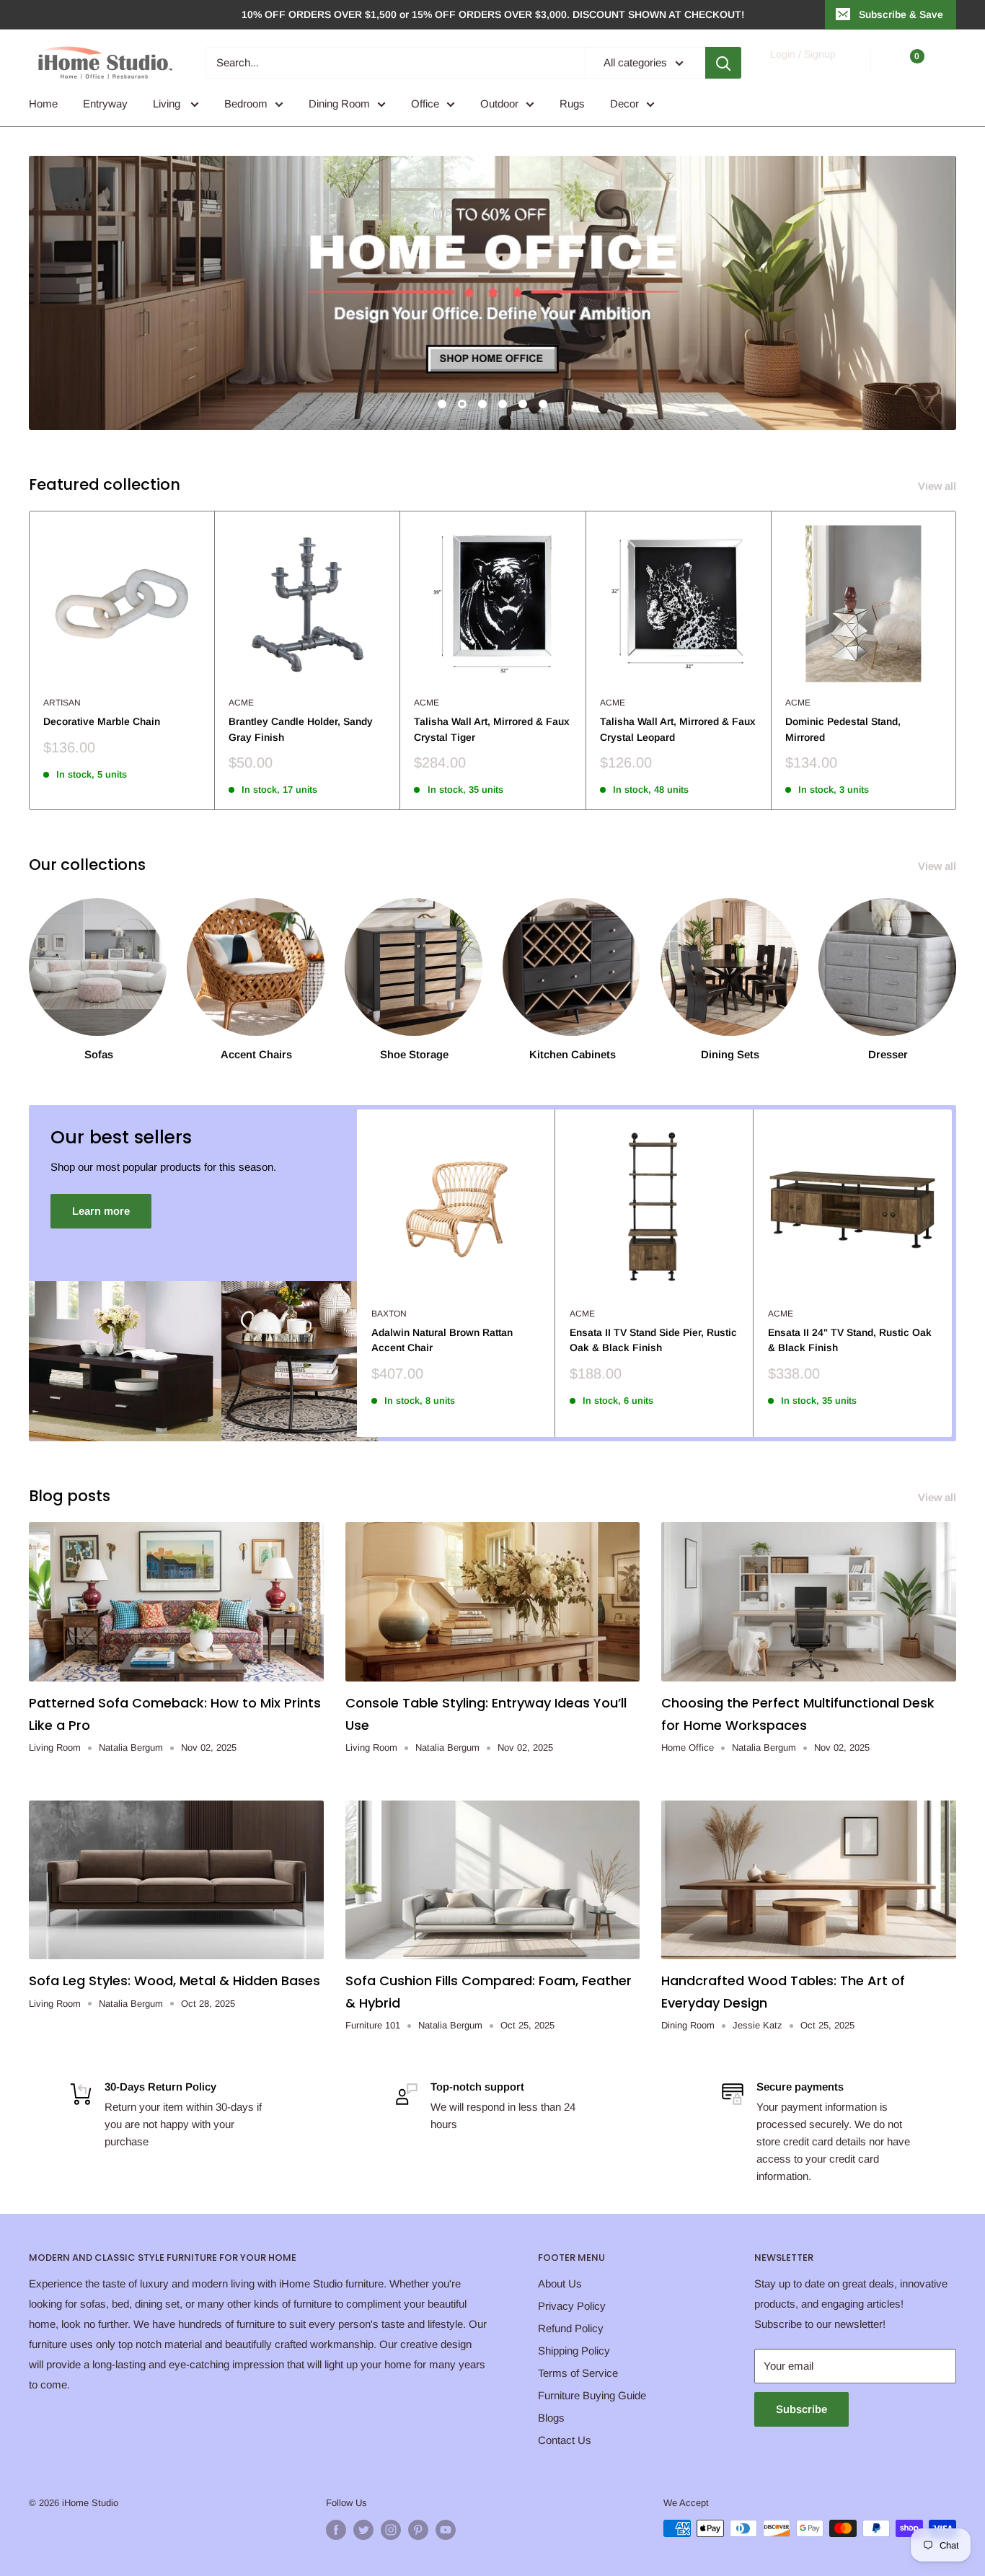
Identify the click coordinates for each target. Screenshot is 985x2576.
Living (168, 104)
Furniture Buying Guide (592, 2395)
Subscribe (801, 2409)
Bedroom (246, 104)
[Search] (723, 63)
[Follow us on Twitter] (363, 2530)
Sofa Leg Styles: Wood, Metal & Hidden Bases (175, 1981)
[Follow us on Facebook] (336, 2530)
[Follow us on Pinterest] (418, 2530)
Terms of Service (578, 2373)
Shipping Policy (574, 2351)
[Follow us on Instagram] (391, 2530)
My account (802, 70)
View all (938, 486)
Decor (624, 104)
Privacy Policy (572, 2306)
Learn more (101, 1211)
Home (43, 104)
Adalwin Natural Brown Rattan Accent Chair (442, 1340)
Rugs (572, 104)
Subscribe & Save (901, 14)
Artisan (62, 703)
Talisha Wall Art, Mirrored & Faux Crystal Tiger (492, 729)
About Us (560, 2283)
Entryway (105, 104)
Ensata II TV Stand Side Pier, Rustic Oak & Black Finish (653, 1340)
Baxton (389, 1314)
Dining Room (339, 104)
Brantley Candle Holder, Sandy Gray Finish (301, 729)
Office (425, 104)
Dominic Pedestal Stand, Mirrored (843, 729)
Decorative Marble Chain (102, 721)
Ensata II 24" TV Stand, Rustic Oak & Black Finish (850, 1340)
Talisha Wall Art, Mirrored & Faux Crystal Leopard (678, 729)
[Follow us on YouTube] (446, 2530)
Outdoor (499, 104)
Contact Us (565, 2440)
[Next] (957, 660)
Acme (241, 703)
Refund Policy (571, 2328)
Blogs (551, 2418)
